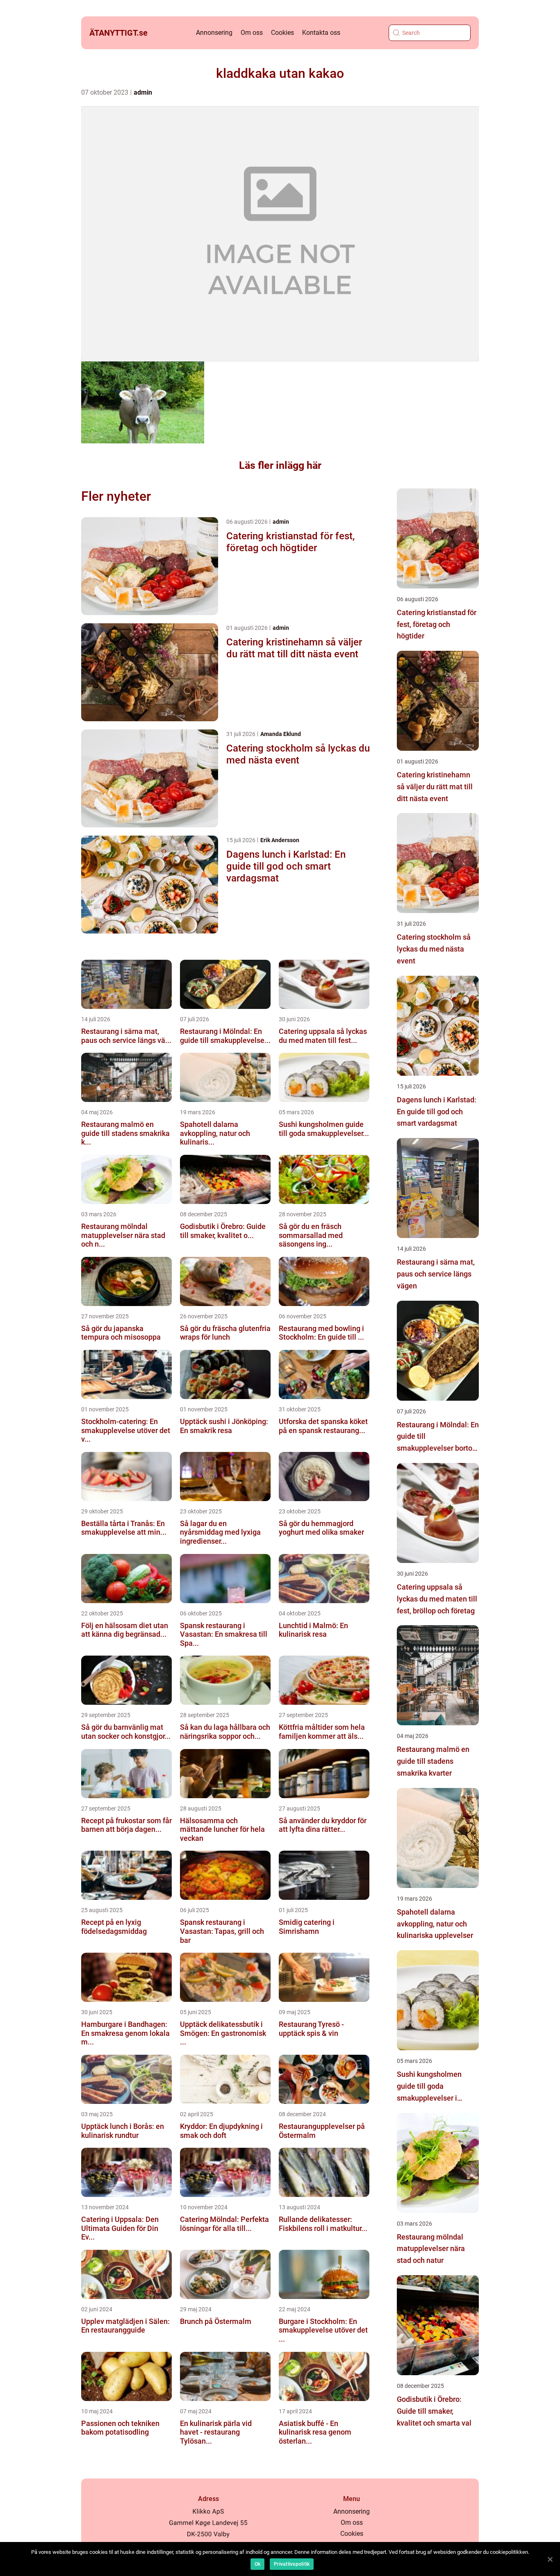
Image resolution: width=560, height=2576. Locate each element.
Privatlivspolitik (292, 2564)
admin (143, 92)
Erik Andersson (280, 840)
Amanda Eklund (281, 734)
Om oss (252, 33)
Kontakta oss (321, 33)
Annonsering (214, 33)
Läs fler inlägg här (280, 465)
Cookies (282, 33)
